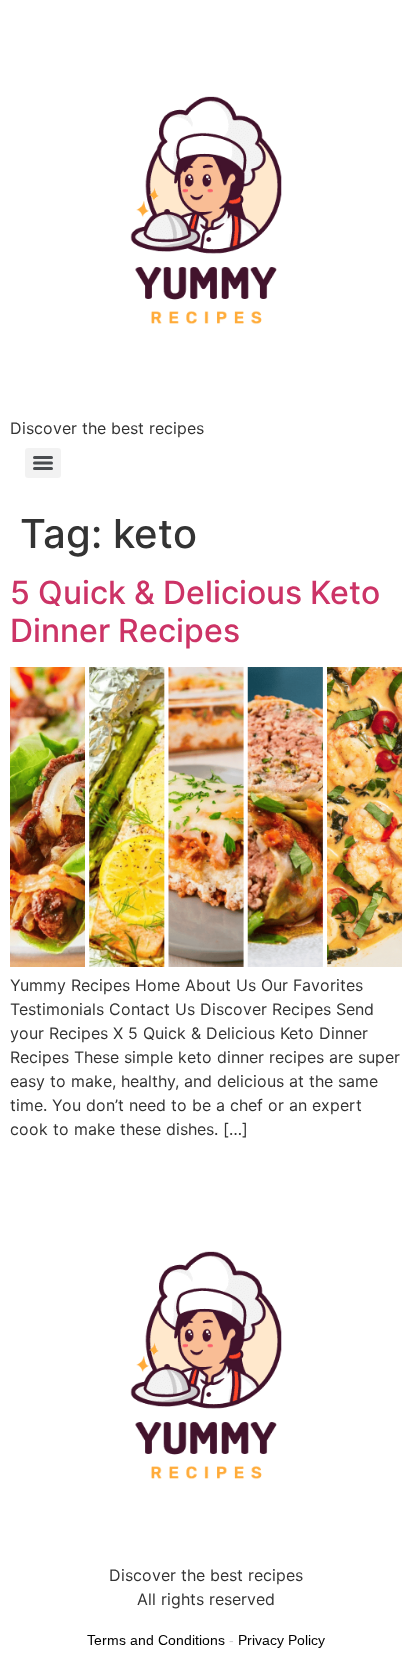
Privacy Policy (281, 1640)
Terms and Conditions (156, 1640)
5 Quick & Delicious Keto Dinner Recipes (195, 611)
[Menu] (43, 463)
